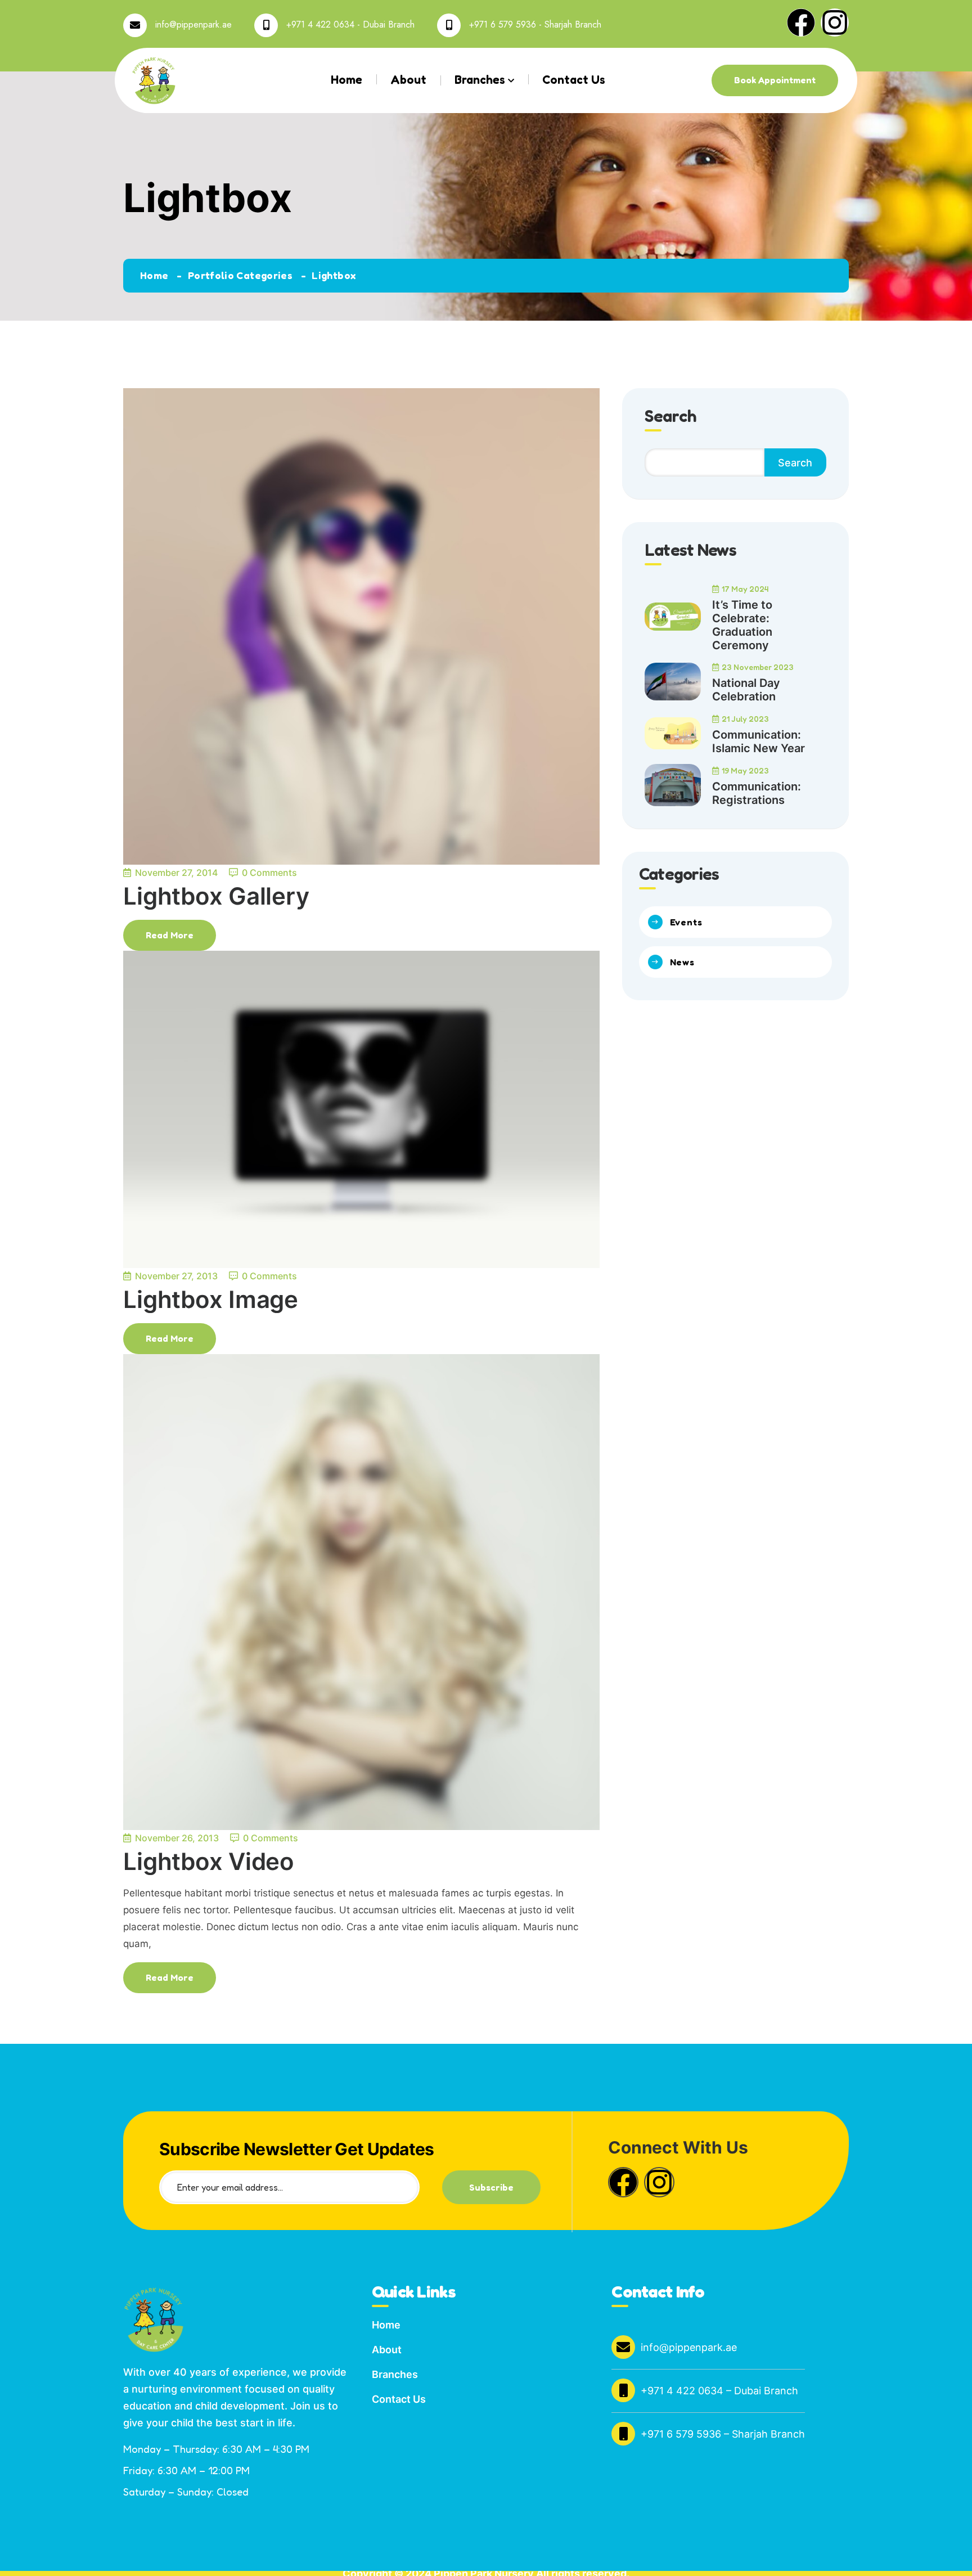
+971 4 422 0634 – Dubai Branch (719, 2391)
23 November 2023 (758, 667)
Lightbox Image (211, 1299)
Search (795, 463)
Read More (170, 935)
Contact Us (574, 80)
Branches (480, 80)
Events (686, 922)
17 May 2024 (745, 589)
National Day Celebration (746, 690)
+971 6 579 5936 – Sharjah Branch (723, 2434)
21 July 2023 (745, 719)
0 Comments (269, 873)
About (408, 80)
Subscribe (491, 2187)
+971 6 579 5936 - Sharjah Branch (535, 24)
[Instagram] (835, 23)
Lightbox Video (209, 1861)
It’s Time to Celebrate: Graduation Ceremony (742, 625)
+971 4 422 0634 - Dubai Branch (350, 24)
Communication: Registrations (757, 793)
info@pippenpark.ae (193, 24)
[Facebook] (801, 23)
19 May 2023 (745, 770)
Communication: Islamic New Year (759, 741)
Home (346, 80)
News (682, 962)
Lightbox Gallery (216, 896)
